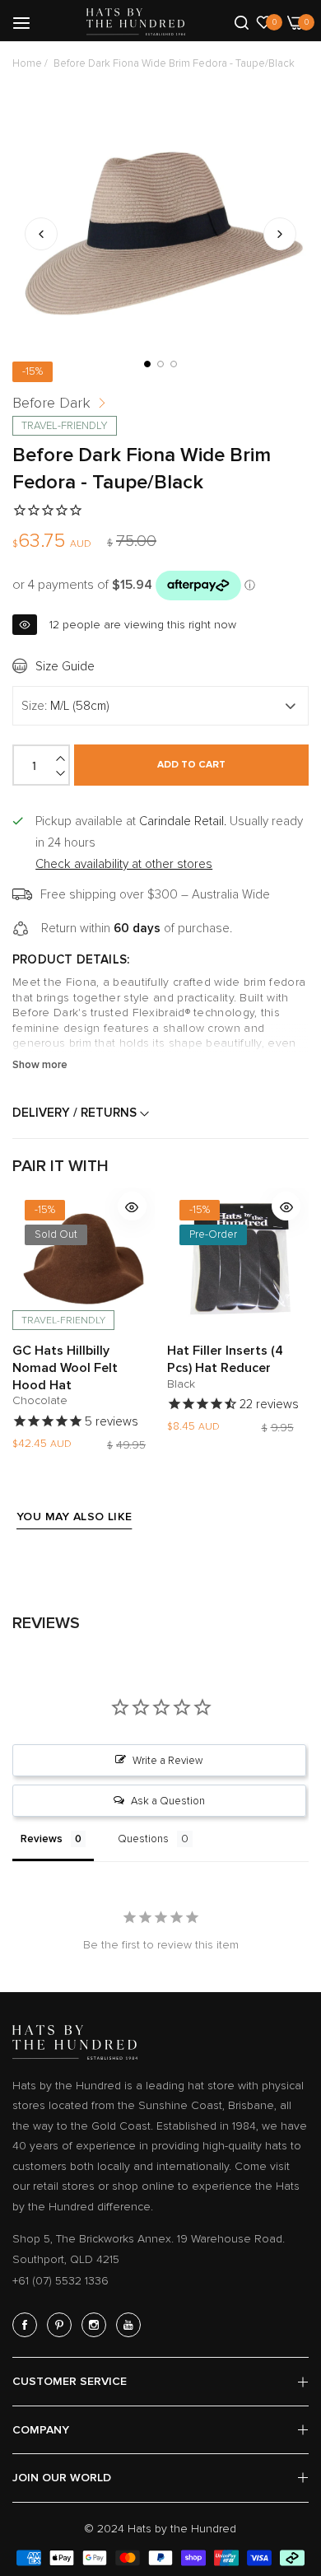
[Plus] (62, 758)
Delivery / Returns (76, 1113)
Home (27, 63)
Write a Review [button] (167, 1761)
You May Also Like (74, 1517)
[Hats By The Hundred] (136, 22)
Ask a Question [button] (168, 1801)
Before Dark (51, 403)
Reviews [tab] (42, 1839)
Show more (40, 1065)
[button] (280, 234)
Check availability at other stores (124, 864)
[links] (27, 2325)
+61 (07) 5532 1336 (60, 2281)
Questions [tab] (143, 1839)
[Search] (242, 21)
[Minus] (62, 773)
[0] (264, 21)
